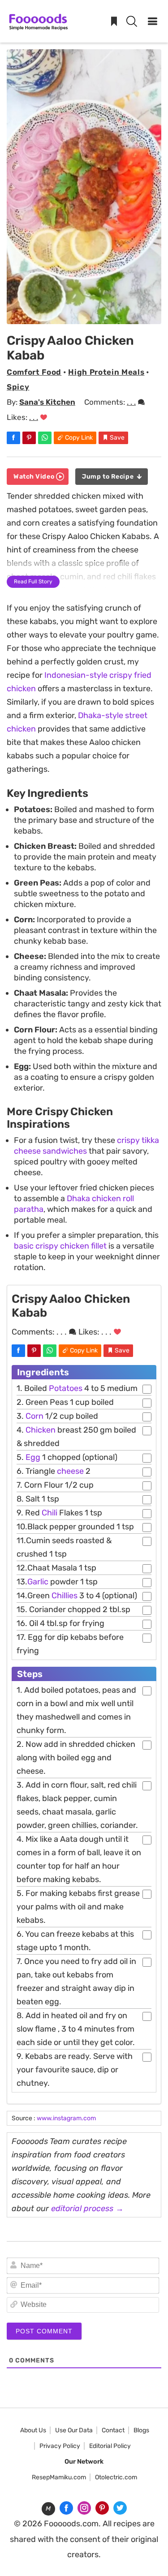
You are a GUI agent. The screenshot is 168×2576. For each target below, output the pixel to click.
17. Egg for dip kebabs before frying (70, 1644)
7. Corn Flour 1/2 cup (55, 1485)
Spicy (18, 387)
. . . (131, 402)
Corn (34, 1416)
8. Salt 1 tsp (38, 1499)
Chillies (64, 1596)
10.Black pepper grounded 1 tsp (75, 1527)
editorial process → (87, 2208)
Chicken (41, 1430)
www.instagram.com (66, 2118)
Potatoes (66, 1388)
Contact (113, 2430)
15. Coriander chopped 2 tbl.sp (73, 1609)
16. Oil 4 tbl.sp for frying (60, 1623)
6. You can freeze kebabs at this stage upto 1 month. (75, 1941)
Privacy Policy (60, 2446)
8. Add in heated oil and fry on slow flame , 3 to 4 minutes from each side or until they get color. (76, 2029)
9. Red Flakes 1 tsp (59, 1513)
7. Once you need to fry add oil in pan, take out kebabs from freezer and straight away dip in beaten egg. (76, 1981)
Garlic (38, 1582)
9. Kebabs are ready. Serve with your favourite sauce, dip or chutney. (75, 2070)
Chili (50, 1513)
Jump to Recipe (108, 477)
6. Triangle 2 (54, 1471)
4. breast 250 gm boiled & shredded (76, 1437)
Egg (33, 1457)
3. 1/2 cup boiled (57, 1416)
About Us (33, 2430)
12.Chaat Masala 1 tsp (56, 1568)
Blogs (141, 2430)
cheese (70, 1471)
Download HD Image (88, 316)
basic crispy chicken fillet (60, 1246)
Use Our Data (74, 2430)
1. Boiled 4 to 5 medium (77, 1388)
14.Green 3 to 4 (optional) (77, 1596)
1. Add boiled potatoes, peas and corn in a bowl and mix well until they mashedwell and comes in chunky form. (76, 1710)
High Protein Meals (106, 372)
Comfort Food (34, 372)
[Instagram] (84, 2508)
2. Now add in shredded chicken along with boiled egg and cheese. (76, 1758)
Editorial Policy (110, 2446)
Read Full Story (33, 582)
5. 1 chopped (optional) (67, 1457)
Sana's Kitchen (47, 402)
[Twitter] (120, 2508)
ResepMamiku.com (59, 2477)
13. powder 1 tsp (57, 1582)
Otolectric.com (116, 2477)
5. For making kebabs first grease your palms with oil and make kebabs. (78, 1907)
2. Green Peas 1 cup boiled (65, 1402)
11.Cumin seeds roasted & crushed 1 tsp (64, 1547)
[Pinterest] (102, 2508)
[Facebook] (66, 2508)
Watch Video (35, 477)
